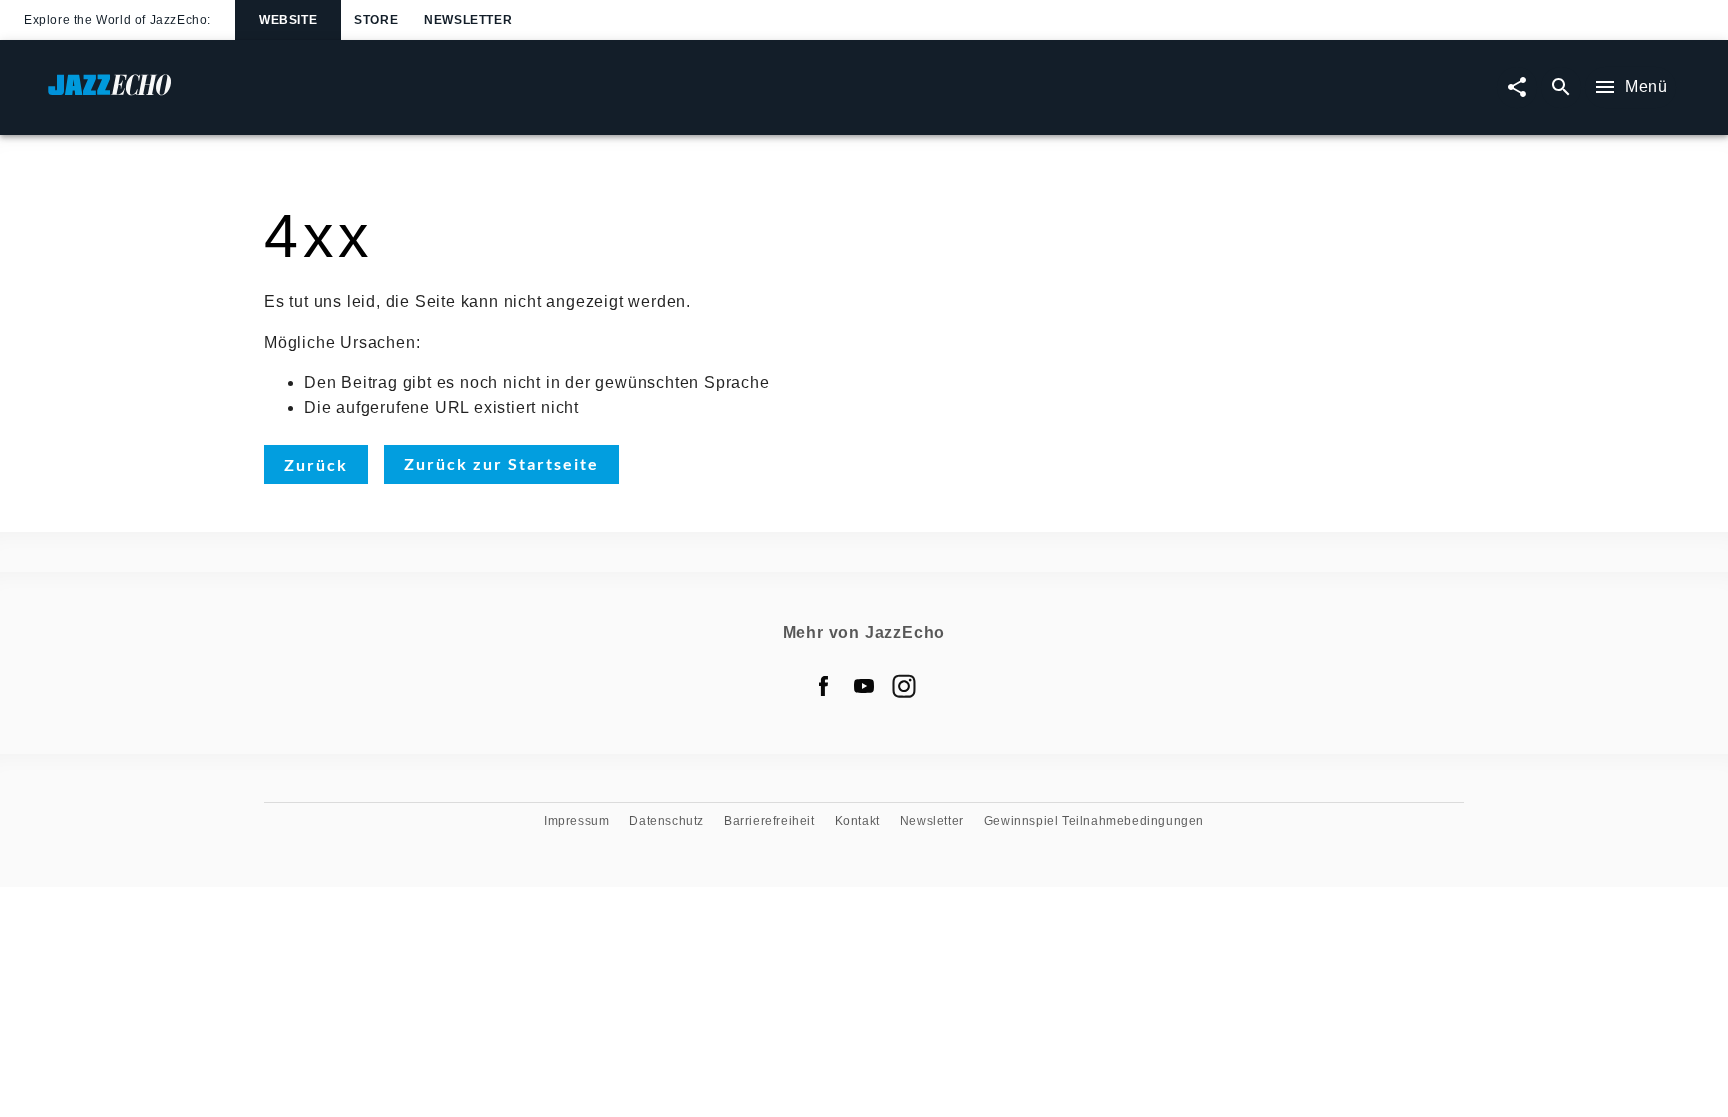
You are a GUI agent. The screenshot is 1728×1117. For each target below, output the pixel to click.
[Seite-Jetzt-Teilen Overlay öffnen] (1517, 87)
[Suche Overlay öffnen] (1561, 87)
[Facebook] (824, 686)
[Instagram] (904, 686)
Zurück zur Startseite (501, 463)
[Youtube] (864, 686)
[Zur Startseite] (456, 94)
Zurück (316, 464)
